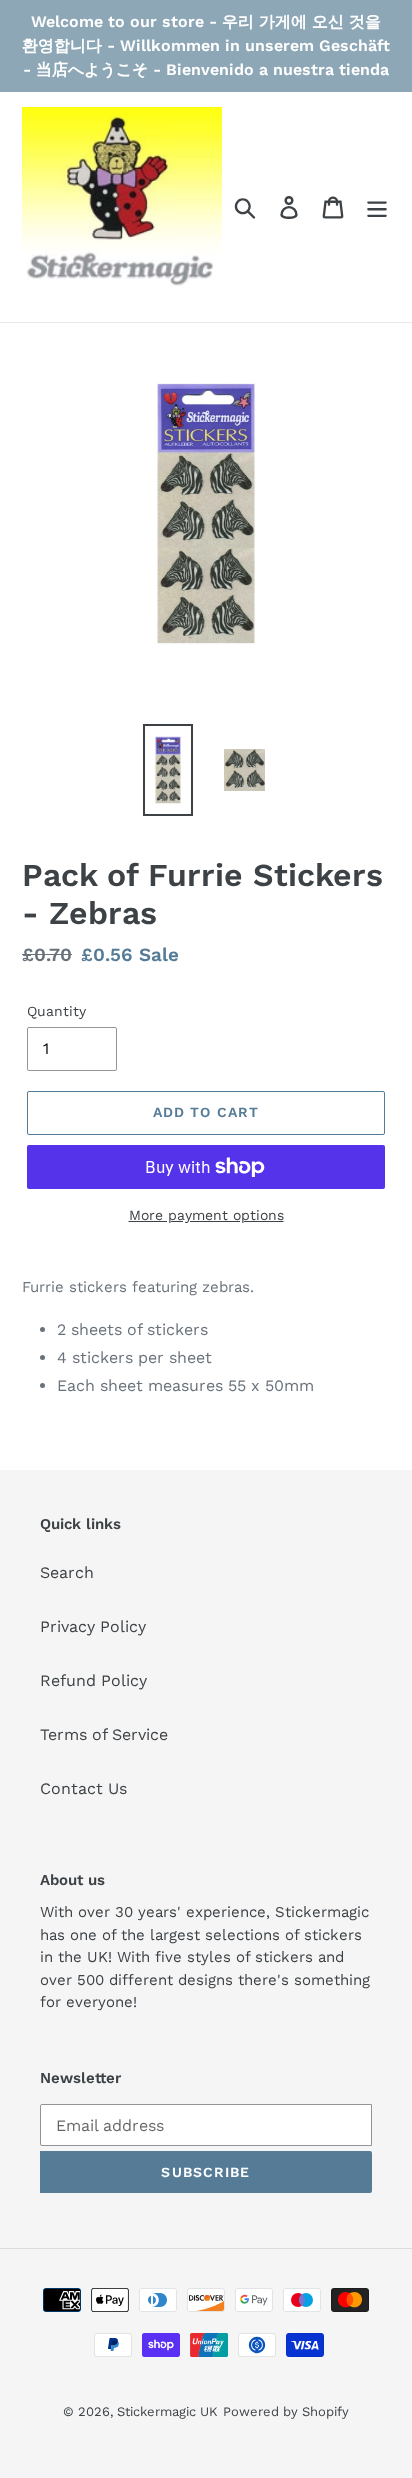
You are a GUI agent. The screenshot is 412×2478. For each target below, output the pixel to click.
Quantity (56, 1011)
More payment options (206, 1215)
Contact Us (83, 1788)
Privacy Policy (93, 1626)
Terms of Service (104, 1734)
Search (67, 1572)
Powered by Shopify (286, 2411)
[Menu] (377, 207)
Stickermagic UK (167, 2411)
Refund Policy (93, 1680)
